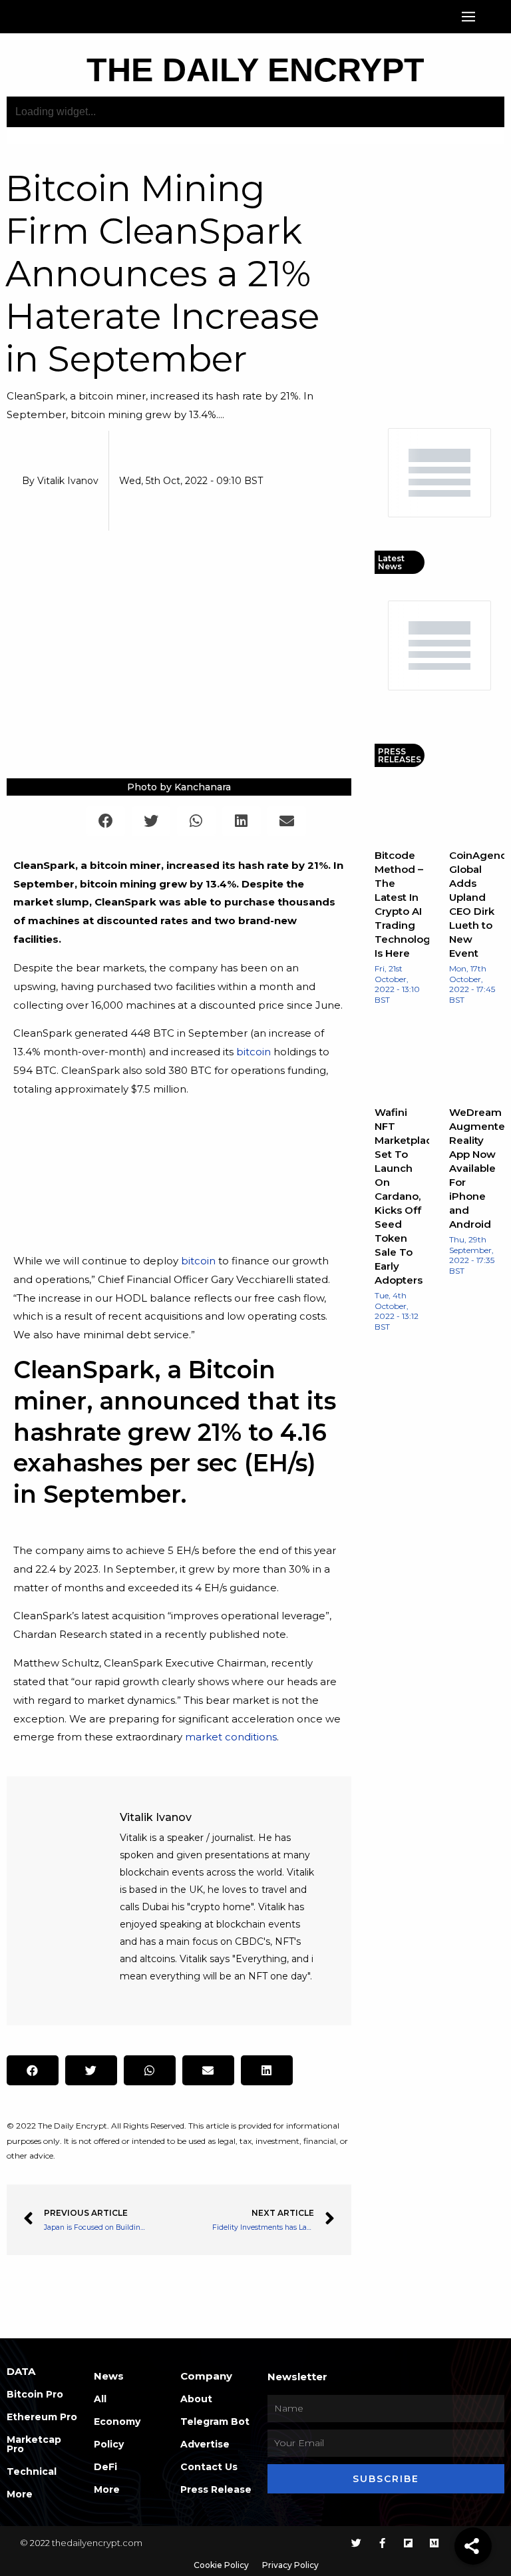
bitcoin (254, 1052)
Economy (117, 2422)
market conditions (231, 1737)
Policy (109, 2444)
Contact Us (209, 2467)
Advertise (205, 2444)
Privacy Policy (290, 2565)
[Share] (473, 2546)
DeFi (105, 2467)
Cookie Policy (221, 2565)
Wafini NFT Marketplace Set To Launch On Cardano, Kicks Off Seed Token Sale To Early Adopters (407, 1196)
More (20, 2494)
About (196, 2399)
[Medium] (434, 2543)
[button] (469, 17)
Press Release (216, 2489)
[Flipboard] (408, 2543)
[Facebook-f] (382, 2543)
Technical (32, 2471)
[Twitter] (356, 2543)
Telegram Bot (215, 2422)
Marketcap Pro (34, 2444)
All (100, 2399)
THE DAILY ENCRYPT (255, 70)
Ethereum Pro (42, 2417)
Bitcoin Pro (35, 2394)
